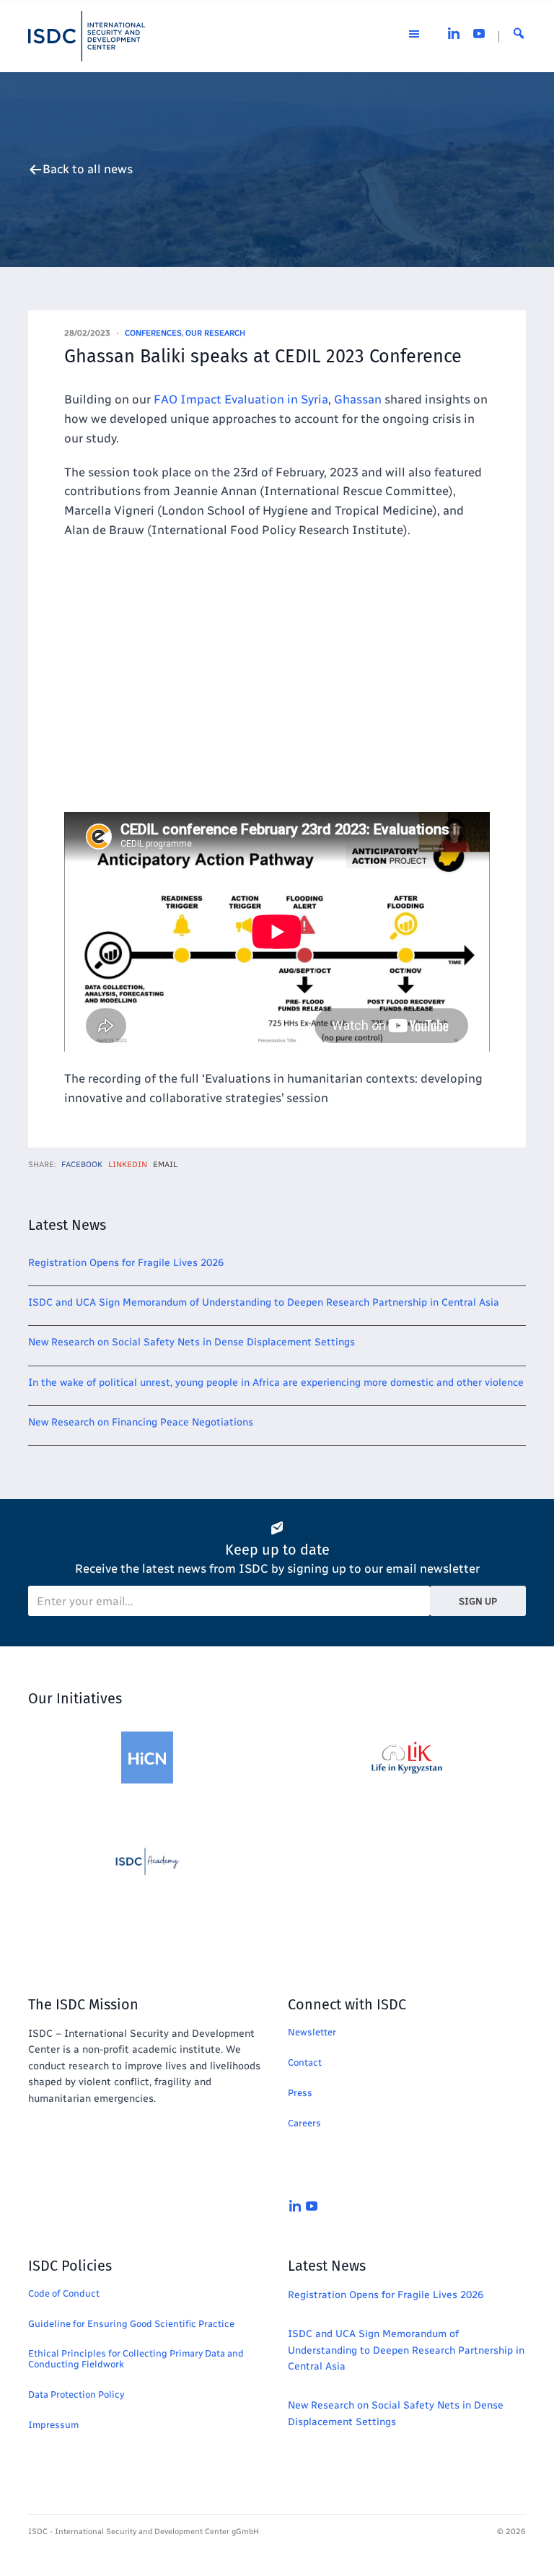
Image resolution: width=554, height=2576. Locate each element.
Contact (305, 2062)
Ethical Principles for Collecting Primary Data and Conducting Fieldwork (136, 2359)
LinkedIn (128, 1165)
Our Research (215, 333)
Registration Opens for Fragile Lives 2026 (126, 1263)
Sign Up (478, 1601)
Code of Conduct (64, 2293)
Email (165, 1165)
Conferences (153, 333)
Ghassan (358, 399)
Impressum (53, 2425)
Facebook (82, 1165)
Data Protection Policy (76, 2394)
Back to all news (88, 169)
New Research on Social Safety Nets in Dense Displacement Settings (192, 1342)
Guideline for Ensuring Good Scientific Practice (131, 2324)
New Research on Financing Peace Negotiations (141, 1422)
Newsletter (312, 2032)
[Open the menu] (414, 36)
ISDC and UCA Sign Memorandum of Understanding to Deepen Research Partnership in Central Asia (264, 1302)
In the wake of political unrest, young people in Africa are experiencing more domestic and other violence (276, 1383)
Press (300, 2093)
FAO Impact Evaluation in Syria (241, 399)
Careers (304, 2123)
